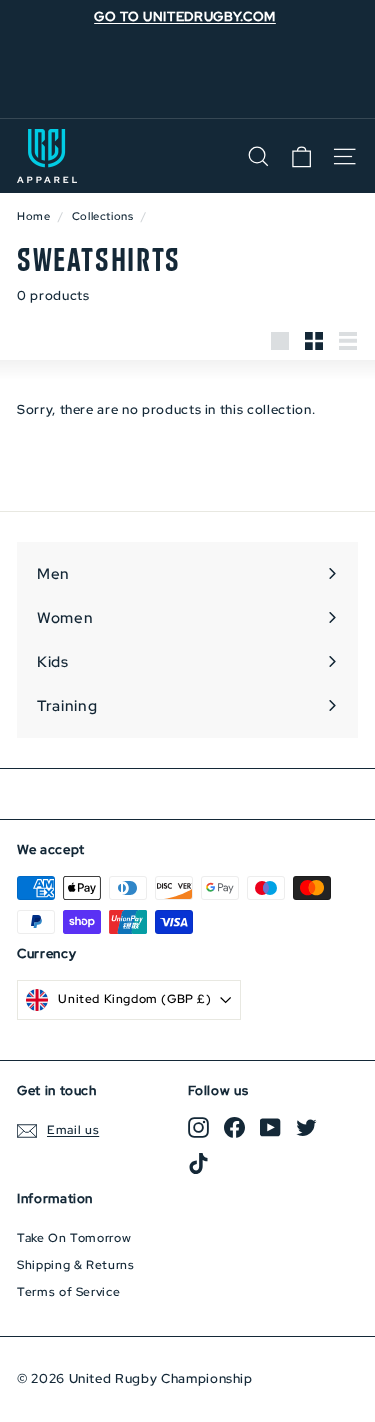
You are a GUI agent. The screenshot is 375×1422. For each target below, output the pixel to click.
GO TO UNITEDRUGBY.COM (185, 16)
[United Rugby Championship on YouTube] (270, 1127)
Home (34, 216)
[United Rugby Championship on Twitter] (306, 1127)
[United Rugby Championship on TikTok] (198, 1163)
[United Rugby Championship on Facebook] (234, 1127)
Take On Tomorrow (74, 1238)
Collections (103, 216)
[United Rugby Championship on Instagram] (198, 1127)
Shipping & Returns (76, 1265)
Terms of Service (68, 1292)
